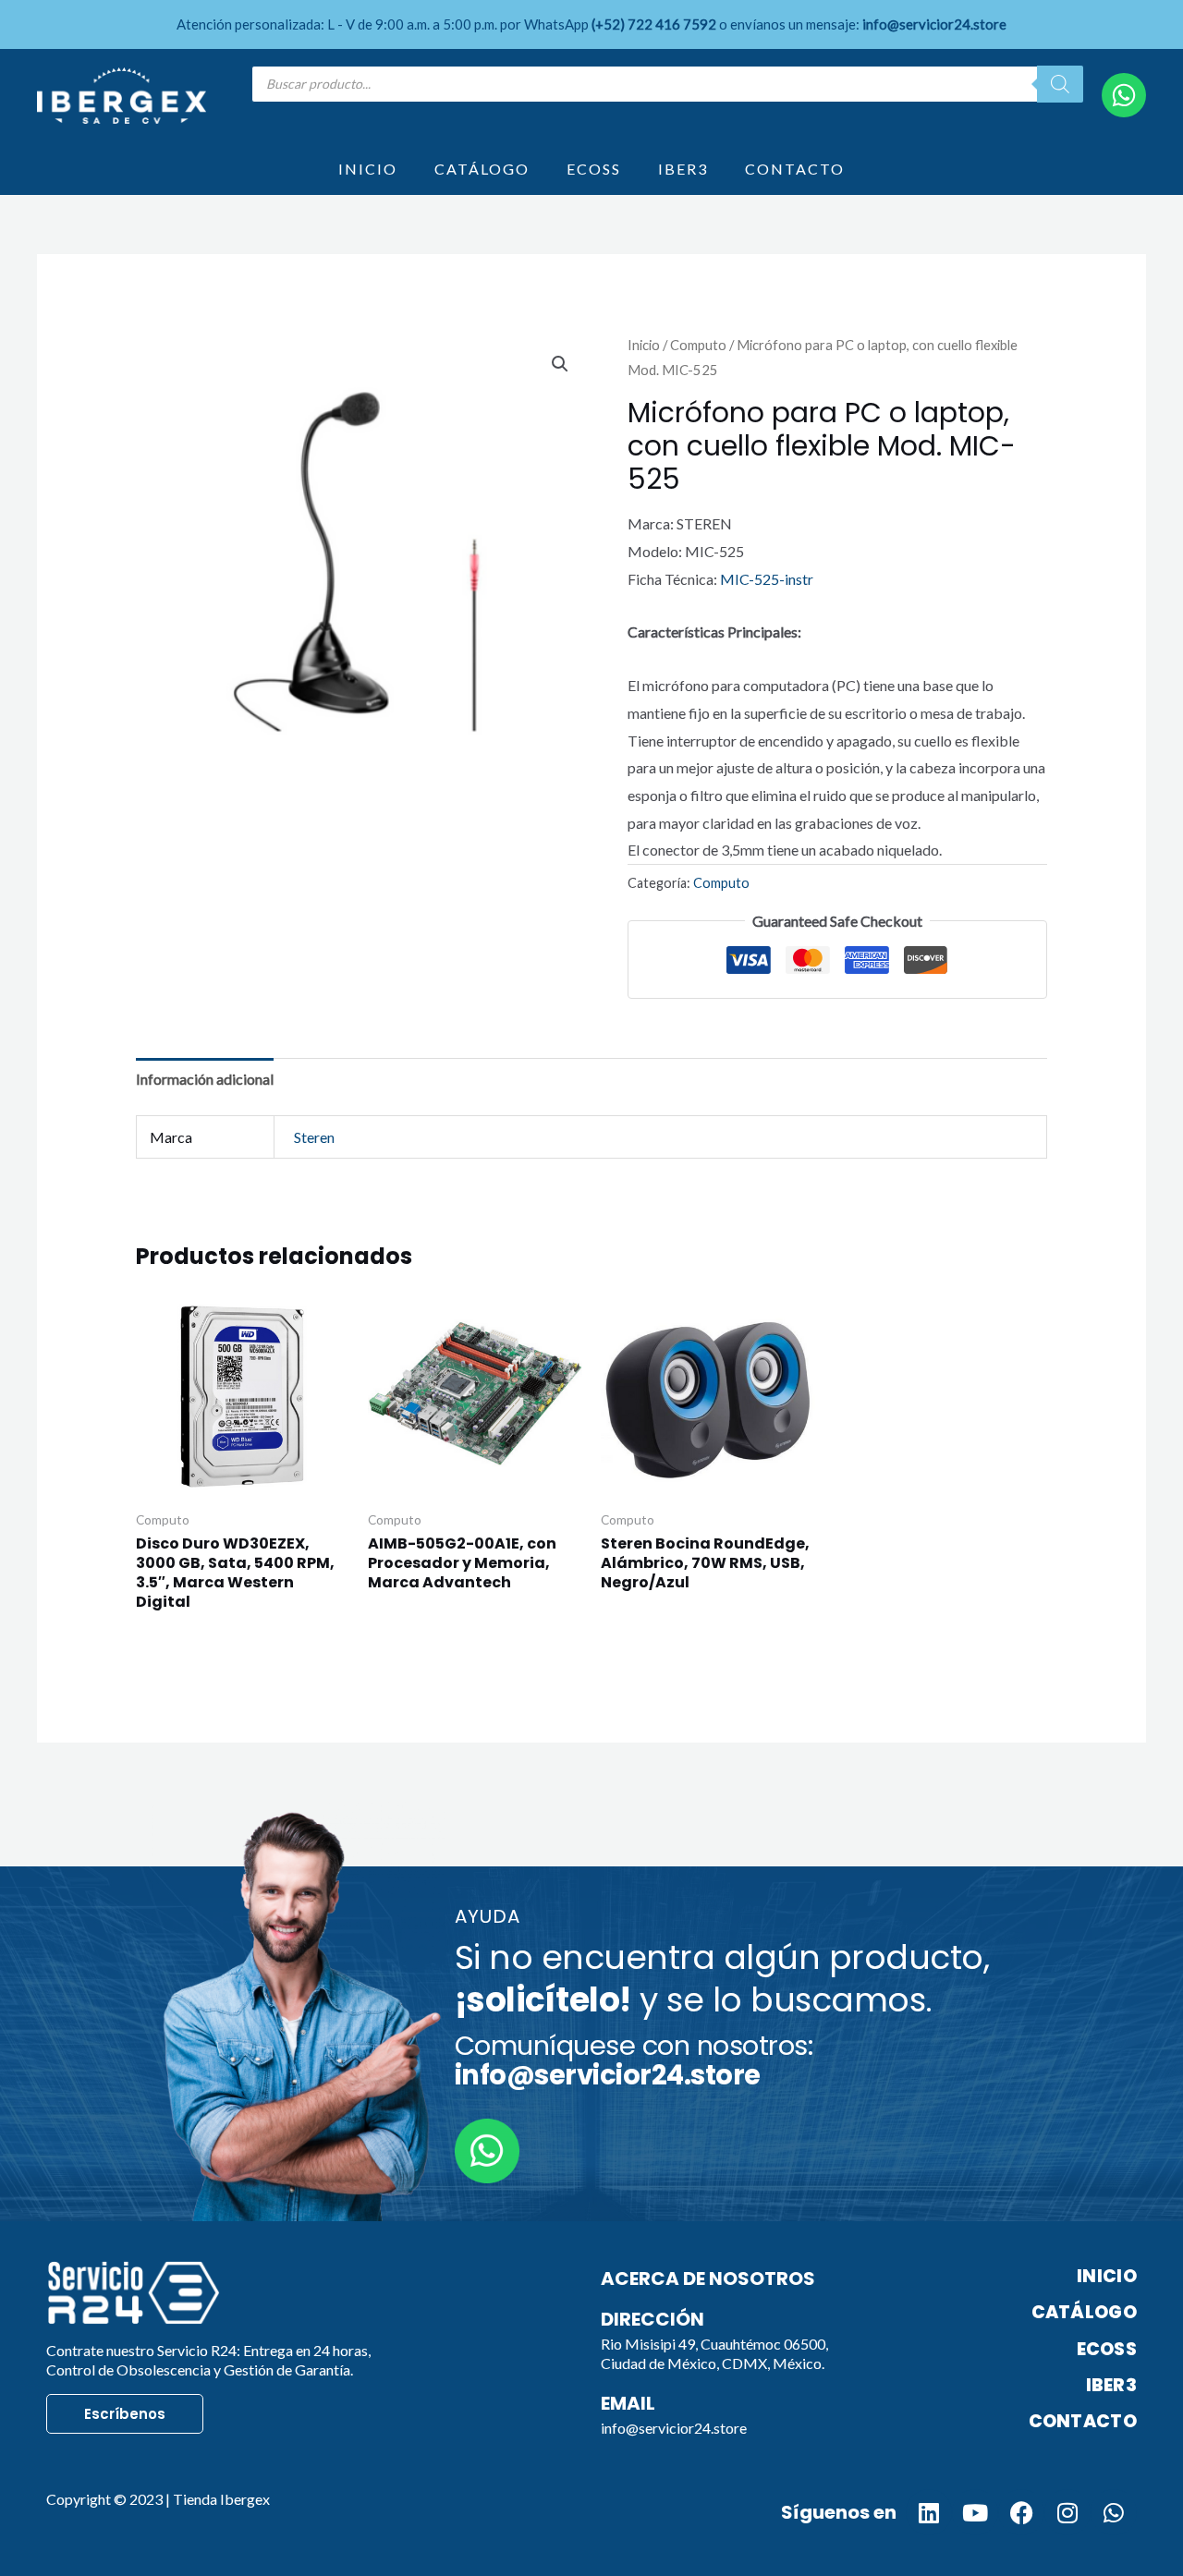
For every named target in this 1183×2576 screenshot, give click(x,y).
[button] (560, 364)
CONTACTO (795, 169)
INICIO (368, 169)
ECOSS (594, 169)
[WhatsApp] (1124, 95)
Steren (314, 1137)
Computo (698, 345)
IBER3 (683, 169)
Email (628, 2403)
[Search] (1060, 84)
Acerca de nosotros (708, 2278)
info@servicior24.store (674, 2428)
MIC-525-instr (767, 579)
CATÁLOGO (482, 169)
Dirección (652, 2319)
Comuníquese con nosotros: (634, 2060)
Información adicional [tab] (205, 1079)
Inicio (644, 345)
